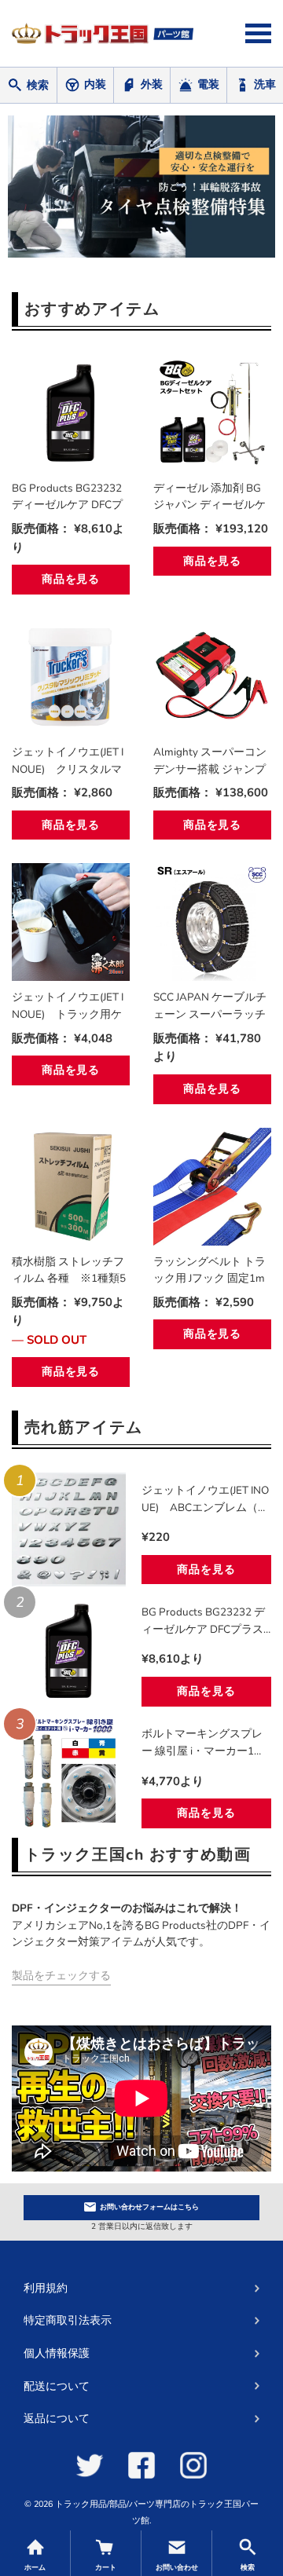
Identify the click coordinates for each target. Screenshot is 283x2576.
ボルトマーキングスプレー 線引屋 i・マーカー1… (202, 1742)
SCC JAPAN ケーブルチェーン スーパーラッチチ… (210, 1006)
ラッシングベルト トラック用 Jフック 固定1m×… (209, 1271)
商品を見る (71, 579)
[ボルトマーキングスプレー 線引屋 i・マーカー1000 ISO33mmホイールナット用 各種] (69, 1773)
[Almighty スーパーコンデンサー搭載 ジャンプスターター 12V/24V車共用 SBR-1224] (212, 677)
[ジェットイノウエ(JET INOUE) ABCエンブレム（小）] (69, 1529)
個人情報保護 (57, 2353)
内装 (95, 84)
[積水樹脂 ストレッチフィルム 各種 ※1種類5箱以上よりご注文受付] (71, 1187)
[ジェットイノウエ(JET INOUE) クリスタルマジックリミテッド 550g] (71, 677)
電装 (208, 84)
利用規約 (46, 2288)
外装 (152, 84)
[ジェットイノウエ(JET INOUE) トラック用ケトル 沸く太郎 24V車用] (71, 922)
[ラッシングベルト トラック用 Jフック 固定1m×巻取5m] (212, 1187)
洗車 (265, 84)
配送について (57, 2386)
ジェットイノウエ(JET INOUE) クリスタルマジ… (68, 761)
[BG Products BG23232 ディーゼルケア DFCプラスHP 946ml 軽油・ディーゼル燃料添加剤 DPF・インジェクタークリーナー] (71, 413)
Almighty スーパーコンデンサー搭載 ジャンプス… (210, 761)
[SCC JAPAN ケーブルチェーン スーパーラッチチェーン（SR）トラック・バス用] (212, 922)
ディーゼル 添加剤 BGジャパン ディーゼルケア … (209, 497)
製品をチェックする (61, 1976)
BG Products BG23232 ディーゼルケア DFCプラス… (67, 497)
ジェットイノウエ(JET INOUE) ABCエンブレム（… (205, 1499)
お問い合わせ (149, 2207)
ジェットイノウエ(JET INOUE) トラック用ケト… (68, 1006)
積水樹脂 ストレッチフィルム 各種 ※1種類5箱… (69, 1271)
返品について (57, 2419)
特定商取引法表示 (68, 2320)
